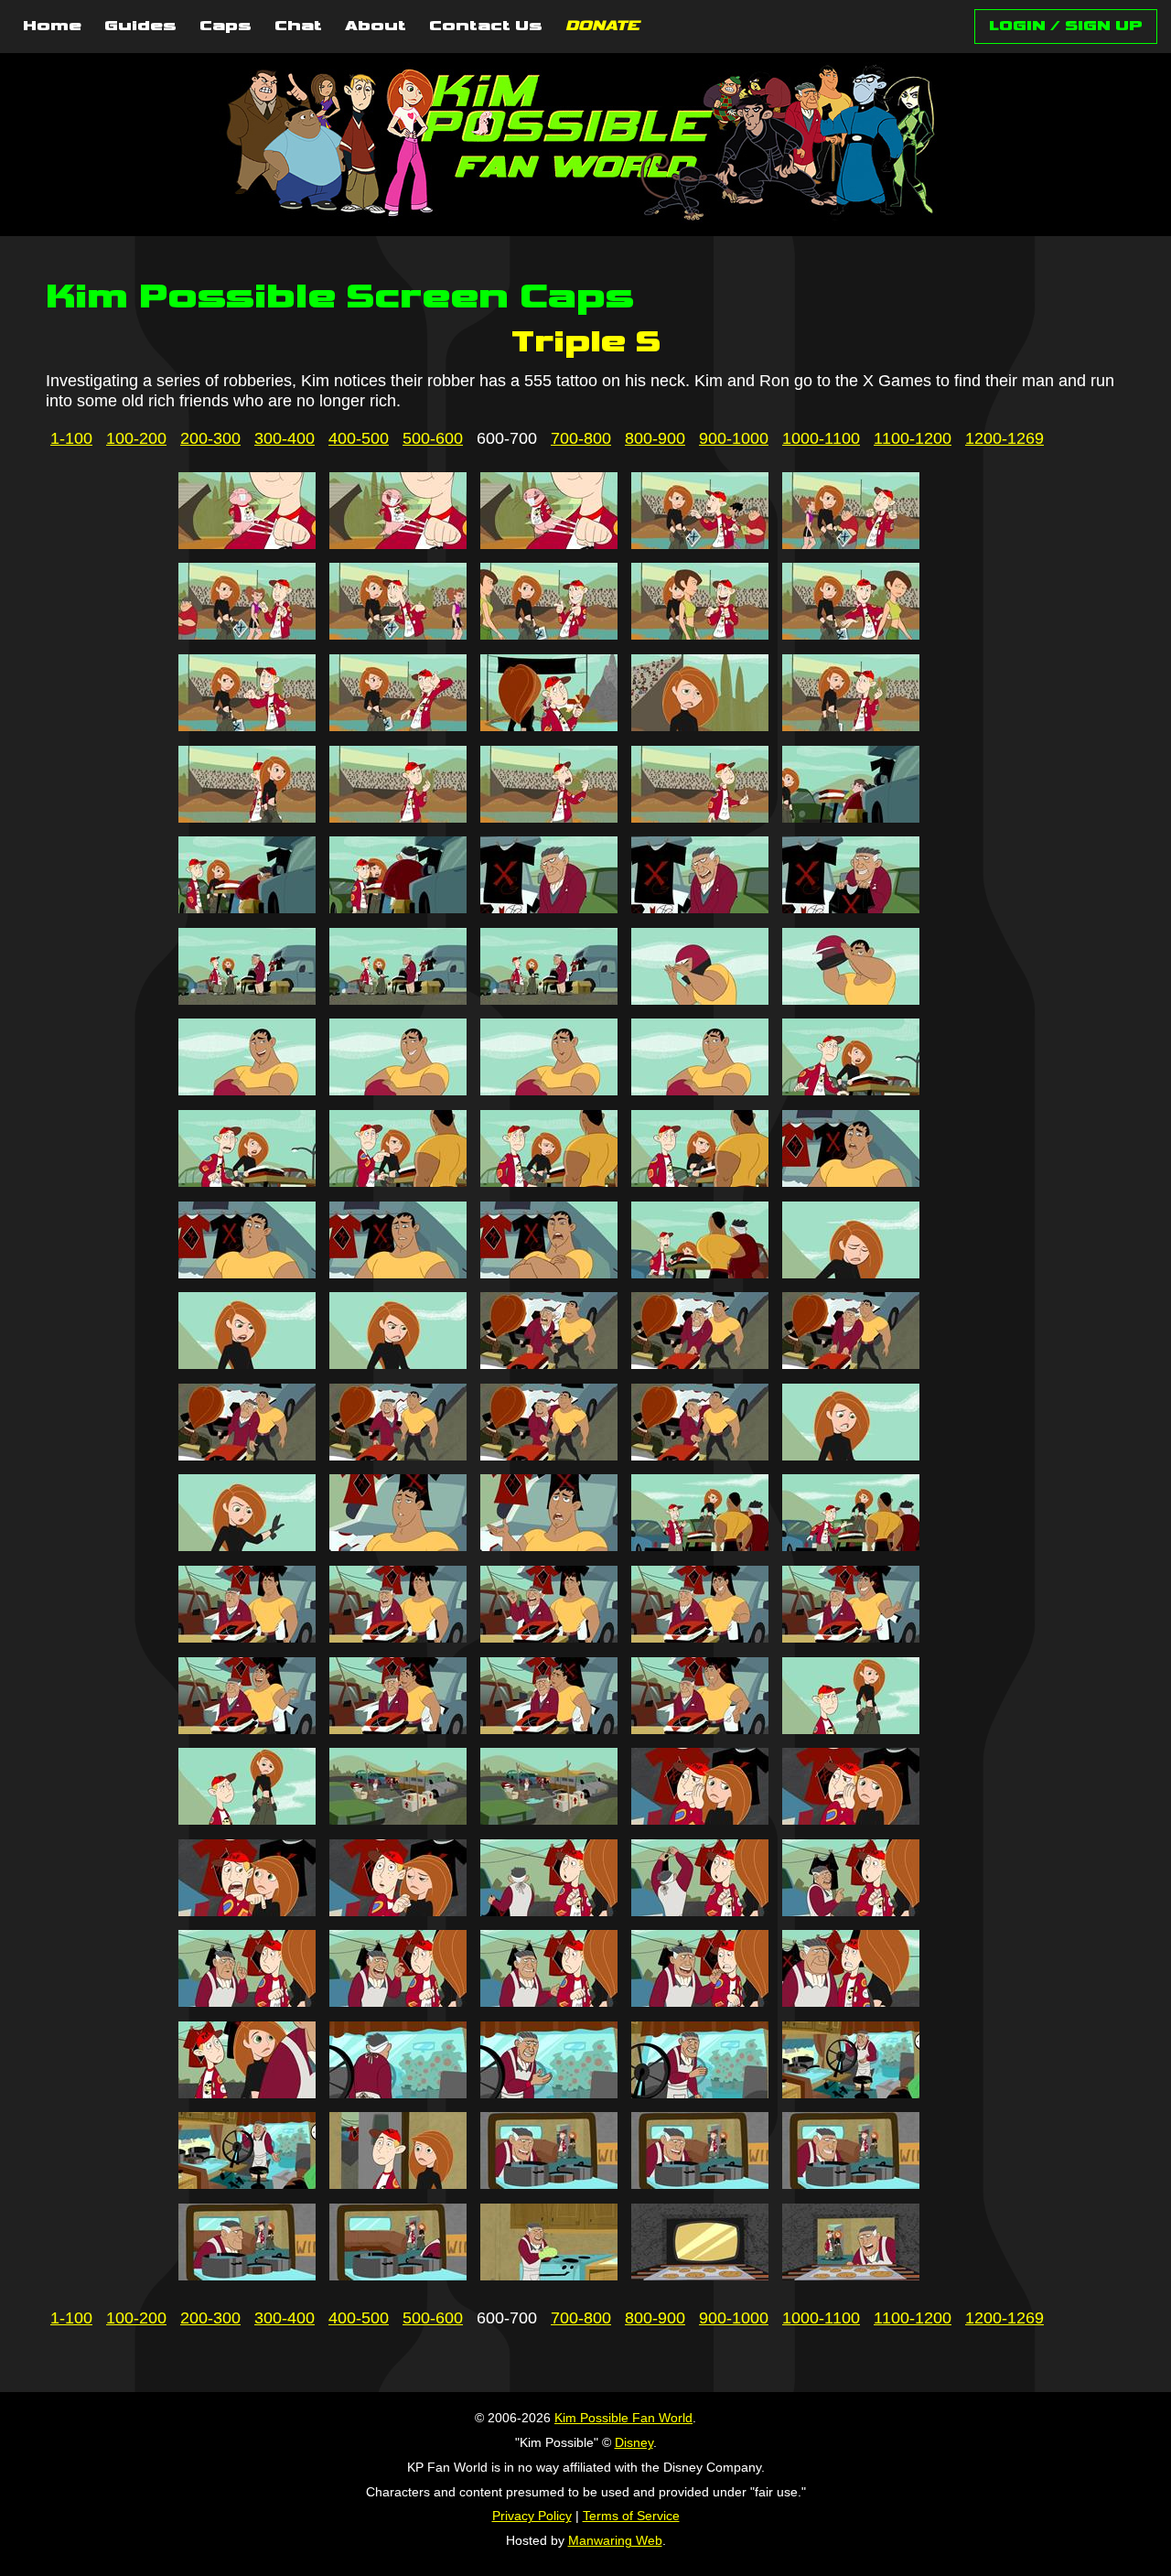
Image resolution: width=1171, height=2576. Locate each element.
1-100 (71, 438)
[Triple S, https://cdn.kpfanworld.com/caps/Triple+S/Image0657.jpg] (398, 1546)
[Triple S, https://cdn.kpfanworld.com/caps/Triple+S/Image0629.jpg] (700, 999)
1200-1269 (1004, 438)
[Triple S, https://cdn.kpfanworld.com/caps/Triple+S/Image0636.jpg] (247, 1181)
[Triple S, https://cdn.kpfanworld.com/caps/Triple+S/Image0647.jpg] (398, 1363)
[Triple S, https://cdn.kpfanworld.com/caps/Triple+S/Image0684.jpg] (700, 2001)
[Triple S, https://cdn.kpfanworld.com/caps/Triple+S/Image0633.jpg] (549, 1090)
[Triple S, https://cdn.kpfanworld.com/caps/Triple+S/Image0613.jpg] (549, 726)
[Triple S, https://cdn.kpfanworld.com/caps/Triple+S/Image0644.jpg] (700, 1273)
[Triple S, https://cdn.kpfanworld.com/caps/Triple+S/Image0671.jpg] (247, 1819)
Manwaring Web (615, 2540)
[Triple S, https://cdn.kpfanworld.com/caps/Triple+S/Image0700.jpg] (851, 2275)
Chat (298, 27)
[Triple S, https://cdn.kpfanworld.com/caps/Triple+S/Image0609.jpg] (700, 634)
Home (52, 27)
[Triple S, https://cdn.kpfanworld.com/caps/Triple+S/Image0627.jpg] (398, 999)
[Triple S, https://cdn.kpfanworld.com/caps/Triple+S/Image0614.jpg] (700, 726)
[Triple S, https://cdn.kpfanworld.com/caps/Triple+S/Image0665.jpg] (851, 1637)
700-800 (581, 438)
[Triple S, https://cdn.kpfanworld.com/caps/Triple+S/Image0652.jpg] (398, 1455)
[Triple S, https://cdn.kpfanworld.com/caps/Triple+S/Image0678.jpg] (549, 1911)
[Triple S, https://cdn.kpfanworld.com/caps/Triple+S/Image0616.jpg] (247, 817)
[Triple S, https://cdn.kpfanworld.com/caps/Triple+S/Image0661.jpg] (247, 1637)
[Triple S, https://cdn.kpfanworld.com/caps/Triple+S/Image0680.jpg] (851, 1911)
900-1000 (734, 438)
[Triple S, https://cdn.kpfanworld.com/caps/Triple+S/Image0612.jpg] (398, 726)
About (376, 27)
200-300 (210, 438)
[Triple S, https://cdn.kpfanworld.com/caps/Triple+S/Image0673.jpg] (549, 1819)
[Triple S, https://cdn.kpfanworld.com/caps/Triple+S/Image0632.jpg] (398, 1090)
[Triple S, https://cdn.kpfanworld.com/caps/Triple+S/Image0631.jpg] (247, 1090)
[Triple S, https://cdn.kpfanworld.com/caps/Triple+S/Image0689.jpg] (700, 2093)
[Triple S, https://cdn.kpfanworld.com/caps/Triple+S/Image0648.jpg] (549, 1363)
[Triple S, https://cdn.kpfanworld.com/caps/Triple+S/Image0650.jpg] (851, 1363)
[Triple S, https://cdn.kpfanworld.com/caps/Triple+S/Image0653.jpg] (549, 1455)
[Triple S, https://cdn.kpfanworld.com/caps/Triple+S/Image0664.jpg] (700, 1637)
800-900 (655, 438)
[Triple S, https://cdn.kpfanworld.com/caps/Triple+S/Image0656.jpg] (247, 1546)
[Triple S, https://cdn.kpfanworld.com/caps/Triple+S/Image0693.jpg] (549, 2183)
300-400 (285, 438)
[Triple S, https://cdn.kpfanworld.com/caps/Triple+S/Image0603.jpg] (549, 544)
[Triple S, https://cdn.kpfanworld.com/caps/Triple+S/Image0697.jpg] (398, 2275)
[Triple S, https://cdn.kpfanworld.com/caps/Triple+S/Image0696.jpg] (247, 2275)
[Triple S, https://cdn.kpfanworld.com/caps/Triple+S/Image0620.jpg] (851, 817)
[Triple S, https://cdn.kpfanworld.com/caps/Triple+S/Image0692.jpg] (398, 2183)
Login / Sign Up (1066, 26)
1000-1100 (821, 438)
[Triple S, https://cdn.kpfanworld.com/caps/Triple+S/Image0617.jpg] (398, 817)
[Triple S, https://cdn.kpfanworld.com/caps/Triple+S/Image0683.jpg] (549, 2001)
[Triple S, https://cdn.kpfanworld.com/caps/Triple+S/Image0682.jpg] (398, 2001)
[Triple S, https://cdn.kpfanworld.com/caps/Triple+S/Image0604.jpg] (700, 544)
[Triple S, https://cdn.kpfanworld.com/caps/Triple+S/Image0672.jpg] (398, 1819)
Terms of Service (631, 2516)
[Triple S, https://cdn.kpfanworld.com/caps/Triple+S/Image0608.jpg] (549, 634)
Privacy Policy (532, 2516)
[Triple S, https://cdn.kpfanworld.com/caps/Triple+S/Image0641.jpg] (247, 1273)
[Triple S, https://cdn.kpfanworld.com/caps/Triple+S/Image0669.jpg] (700, 1729)
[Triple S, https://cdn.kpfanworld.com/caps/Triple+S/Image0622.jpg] (398, 908)
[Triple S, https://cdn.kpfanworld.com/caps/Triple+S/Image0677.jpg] (398, 1911)
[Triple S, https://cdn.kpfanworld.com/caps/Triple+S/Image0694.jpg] (700, 2183)
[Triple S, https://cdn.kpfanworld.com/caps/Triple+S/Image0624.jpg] (700, 908)
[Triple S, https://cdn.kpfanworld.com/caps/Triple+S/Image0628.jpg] (549, 999)
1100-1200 (913, 438)
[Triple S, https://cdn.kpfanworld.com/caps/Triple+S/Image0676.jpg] (247, 1911)
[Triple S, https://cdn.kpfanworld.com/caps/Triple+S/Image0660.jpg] (851, 1546)
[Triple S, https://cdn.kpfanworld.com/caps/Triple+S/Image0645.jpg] (851, 1273)
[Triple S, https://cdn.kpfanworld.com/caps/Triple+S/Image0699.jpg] (700, 2275)
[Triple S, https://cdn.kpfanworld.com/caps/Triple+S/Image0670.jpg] (851, 1729)
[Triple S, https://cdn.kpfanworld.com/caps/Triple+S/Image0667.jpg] (398, 1729)
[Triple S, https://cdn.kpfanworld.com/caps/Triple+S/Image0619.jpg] (700, 817)
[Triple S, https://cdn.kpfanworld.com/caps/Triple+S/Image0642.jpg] (398, 1273)
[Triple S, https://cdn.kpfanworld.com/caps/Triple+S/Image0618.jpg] (549, 817)
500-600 (433, 438)
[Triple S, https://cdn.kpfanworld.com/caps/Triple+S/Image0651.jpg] (247, 1455)
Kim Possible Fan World (623, 2418)
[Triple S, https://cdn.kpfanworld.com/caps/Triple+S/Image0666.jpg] (247, 1729)
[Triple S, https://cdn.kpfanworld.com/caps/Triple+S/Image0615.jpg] (851, 726)
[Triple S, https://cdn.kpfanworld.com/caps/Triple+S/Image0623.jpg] (549, 908)
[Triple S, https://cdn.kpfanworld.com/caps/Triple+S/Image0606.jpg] (247, 634)
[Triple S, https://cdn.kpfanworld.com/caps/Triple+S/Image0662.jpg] (398, 1637)
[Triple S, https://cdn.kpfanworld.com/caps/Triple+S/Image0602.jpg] (398, 544)
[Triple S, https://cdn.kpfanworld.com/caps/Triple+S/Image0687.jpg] (398, 2093)
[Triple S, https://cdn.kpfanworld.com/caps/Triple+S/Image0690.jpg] (851, 2093)
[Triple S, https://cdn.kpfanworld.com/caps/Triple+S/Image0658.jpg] (549, 1546)
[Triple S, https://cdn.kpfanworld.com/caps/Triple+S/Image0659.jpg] (700, 1546)
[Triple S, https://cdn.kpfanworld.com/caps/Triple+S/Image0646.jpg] (247, 1363)
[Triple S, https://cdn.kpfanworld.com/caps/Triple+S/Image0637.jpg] (398, 1181)
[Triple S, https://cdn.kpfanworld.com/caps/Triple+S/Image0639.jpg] (700, 1181)
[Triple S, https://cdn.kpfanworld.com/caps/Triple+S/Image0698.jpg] (549, 2275)
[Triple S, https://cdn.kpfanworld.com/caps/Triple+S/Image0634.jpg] (700, 1090)
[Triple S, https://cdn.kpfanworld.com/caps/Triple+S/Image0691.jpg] (247, 2183)
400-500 (359, 438)
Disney (634, 2442)
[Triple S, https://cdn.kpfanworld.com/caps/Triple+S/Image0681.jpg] (247, 2001)
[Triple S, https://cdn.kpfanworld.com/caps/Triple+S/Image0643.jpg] (549, 1273)
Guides (140, 27)
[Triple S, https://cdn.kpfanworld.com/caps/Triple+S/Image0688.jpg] (549, 2093)
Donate (602, 27)
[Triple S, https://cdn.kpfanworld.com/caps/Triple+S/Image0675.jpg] (851, 1819)
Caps (226, 27)
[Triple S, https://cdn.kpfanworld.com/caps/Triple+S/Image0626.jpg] (247, 999)
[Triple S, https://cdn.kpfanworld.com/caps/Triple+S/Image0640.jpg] (851, 1181)
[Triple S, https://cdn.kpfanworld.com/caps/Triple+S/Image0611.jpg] (247, 726)
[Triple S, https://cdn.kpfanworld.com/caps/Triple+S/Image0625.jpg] (851, 908)
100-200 (136, 438)
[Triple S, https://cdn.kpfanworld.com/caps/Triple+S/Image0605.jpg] (851, 544)
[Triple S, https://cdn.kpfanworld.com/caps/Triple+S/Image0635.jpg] (851, 1090)
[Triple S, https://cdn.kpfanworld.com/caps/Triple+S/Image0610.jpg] (851, 634)
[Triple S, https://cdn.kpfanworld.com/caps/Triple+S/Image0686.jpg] (247, 2093)
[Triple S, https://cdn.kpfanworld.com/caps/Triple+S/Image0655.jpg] (851, 1455)
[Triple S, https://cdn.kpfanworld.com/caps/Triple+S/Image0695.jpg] (851, 2183)
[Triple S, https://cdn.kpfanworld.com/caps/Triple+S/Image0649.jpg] (700, 1363)
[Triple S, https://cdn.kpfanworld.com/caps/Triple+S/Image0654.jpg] (700, 1455)
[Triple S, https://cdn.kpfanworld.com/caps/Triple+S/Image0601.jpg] (247, 544)
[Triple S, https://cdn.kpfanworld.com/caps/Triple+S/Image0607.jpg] (398, 634)
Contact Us (486, 27)
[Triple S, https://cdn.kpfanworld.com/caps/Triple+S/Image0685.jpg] (851, 2001)
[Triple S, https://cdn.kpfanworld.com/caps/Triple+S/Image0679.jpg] (700, 1911)
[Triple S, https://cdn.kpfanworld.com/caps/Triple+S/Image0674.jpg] (700, 1819)
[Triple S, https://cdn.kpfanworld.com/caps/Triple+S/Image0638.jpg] (549, 1181)
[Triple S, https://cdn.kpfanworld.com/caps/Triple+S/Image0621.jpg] (247, 908)
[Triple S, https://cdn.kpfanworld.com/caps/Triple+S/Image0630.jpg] (851, 999)
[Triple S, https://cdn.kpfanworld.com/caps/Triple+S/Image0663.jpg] (549, 1637)
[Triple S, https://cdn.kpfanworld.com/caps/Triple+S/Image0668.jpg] (549, 1729)
